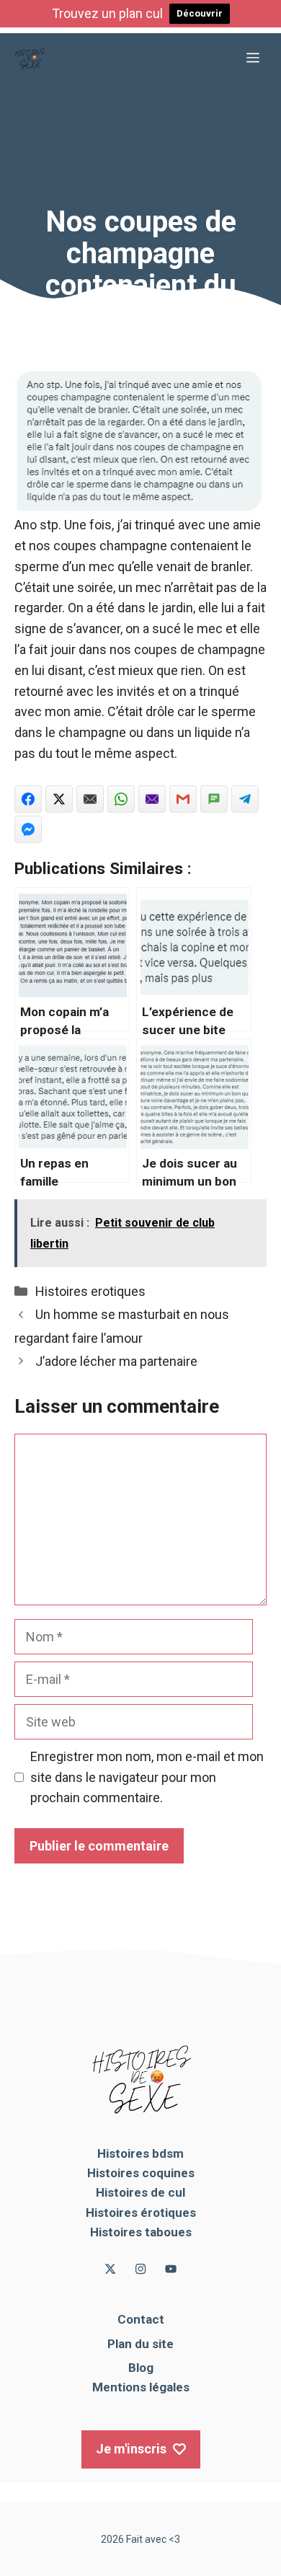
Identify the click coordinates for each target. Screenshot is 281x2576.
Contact (141, 2319)
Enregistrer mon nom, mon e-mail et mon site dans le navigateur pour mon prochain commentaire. (147, 1777)
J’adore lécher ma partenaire (116, 1361)
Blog (141, 2368)
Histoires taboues (141, 2232)
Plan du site (140, 2344)
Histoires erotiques (90, 1291)
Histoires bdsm (140, 2153)
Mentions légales (141, 2387)
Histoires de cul (140, 2192)
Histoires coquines (141, 2173)
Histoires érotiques (141, 2213)
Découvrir (200, 13)
